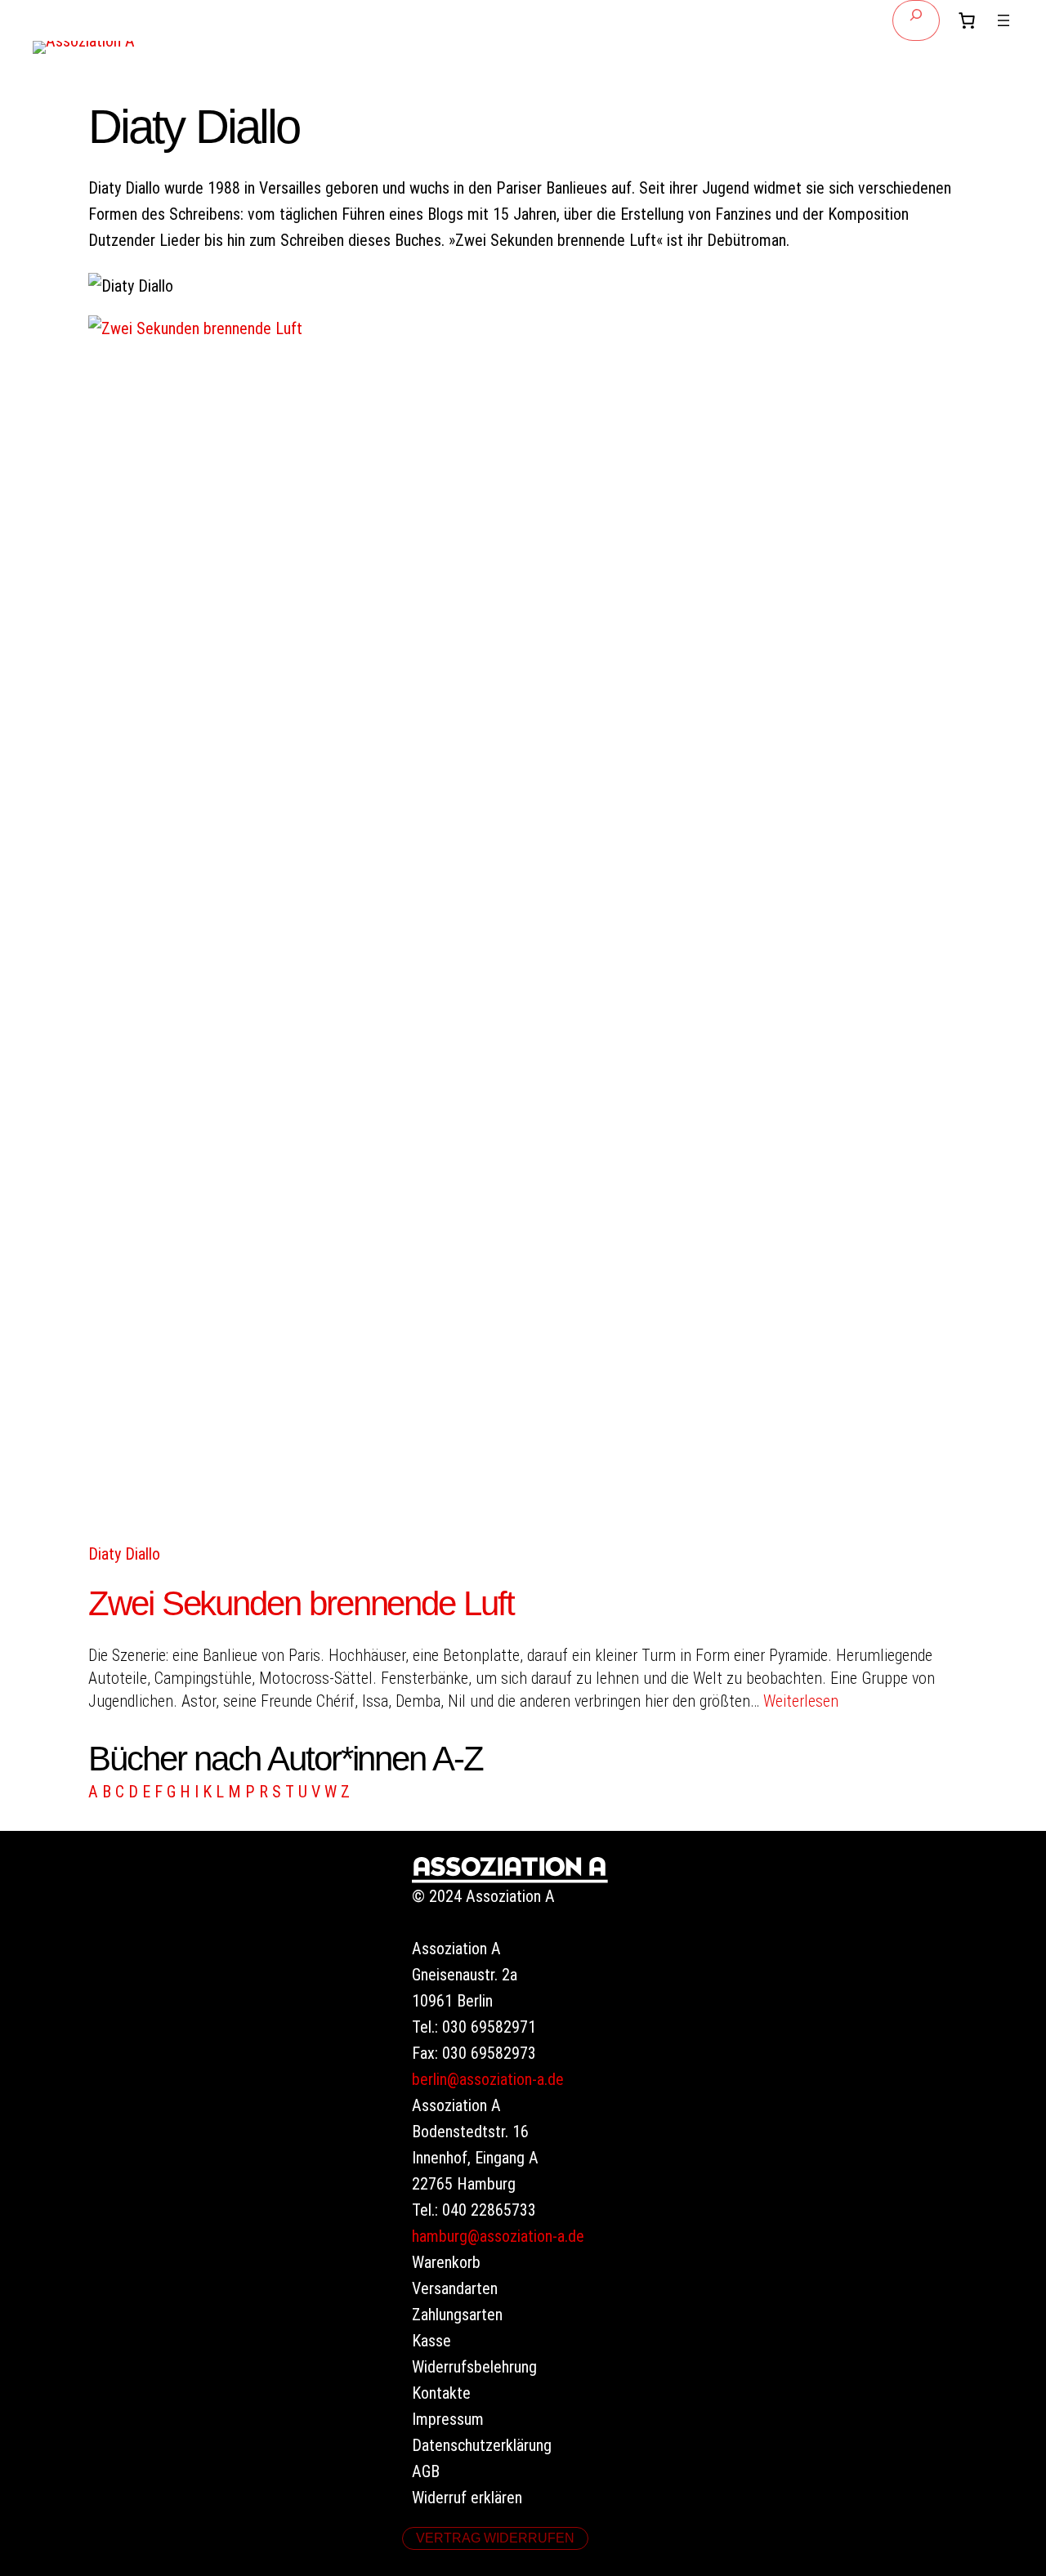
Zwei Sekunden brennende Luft (301, 1603)
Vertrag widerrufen (495, 2538)
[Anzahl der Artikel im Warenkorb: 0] (967, 20)
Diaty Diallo (124, 1554)
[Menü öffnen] (1004, 20)
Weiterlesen (801, 1701)
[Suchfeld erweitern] (916, 20)
